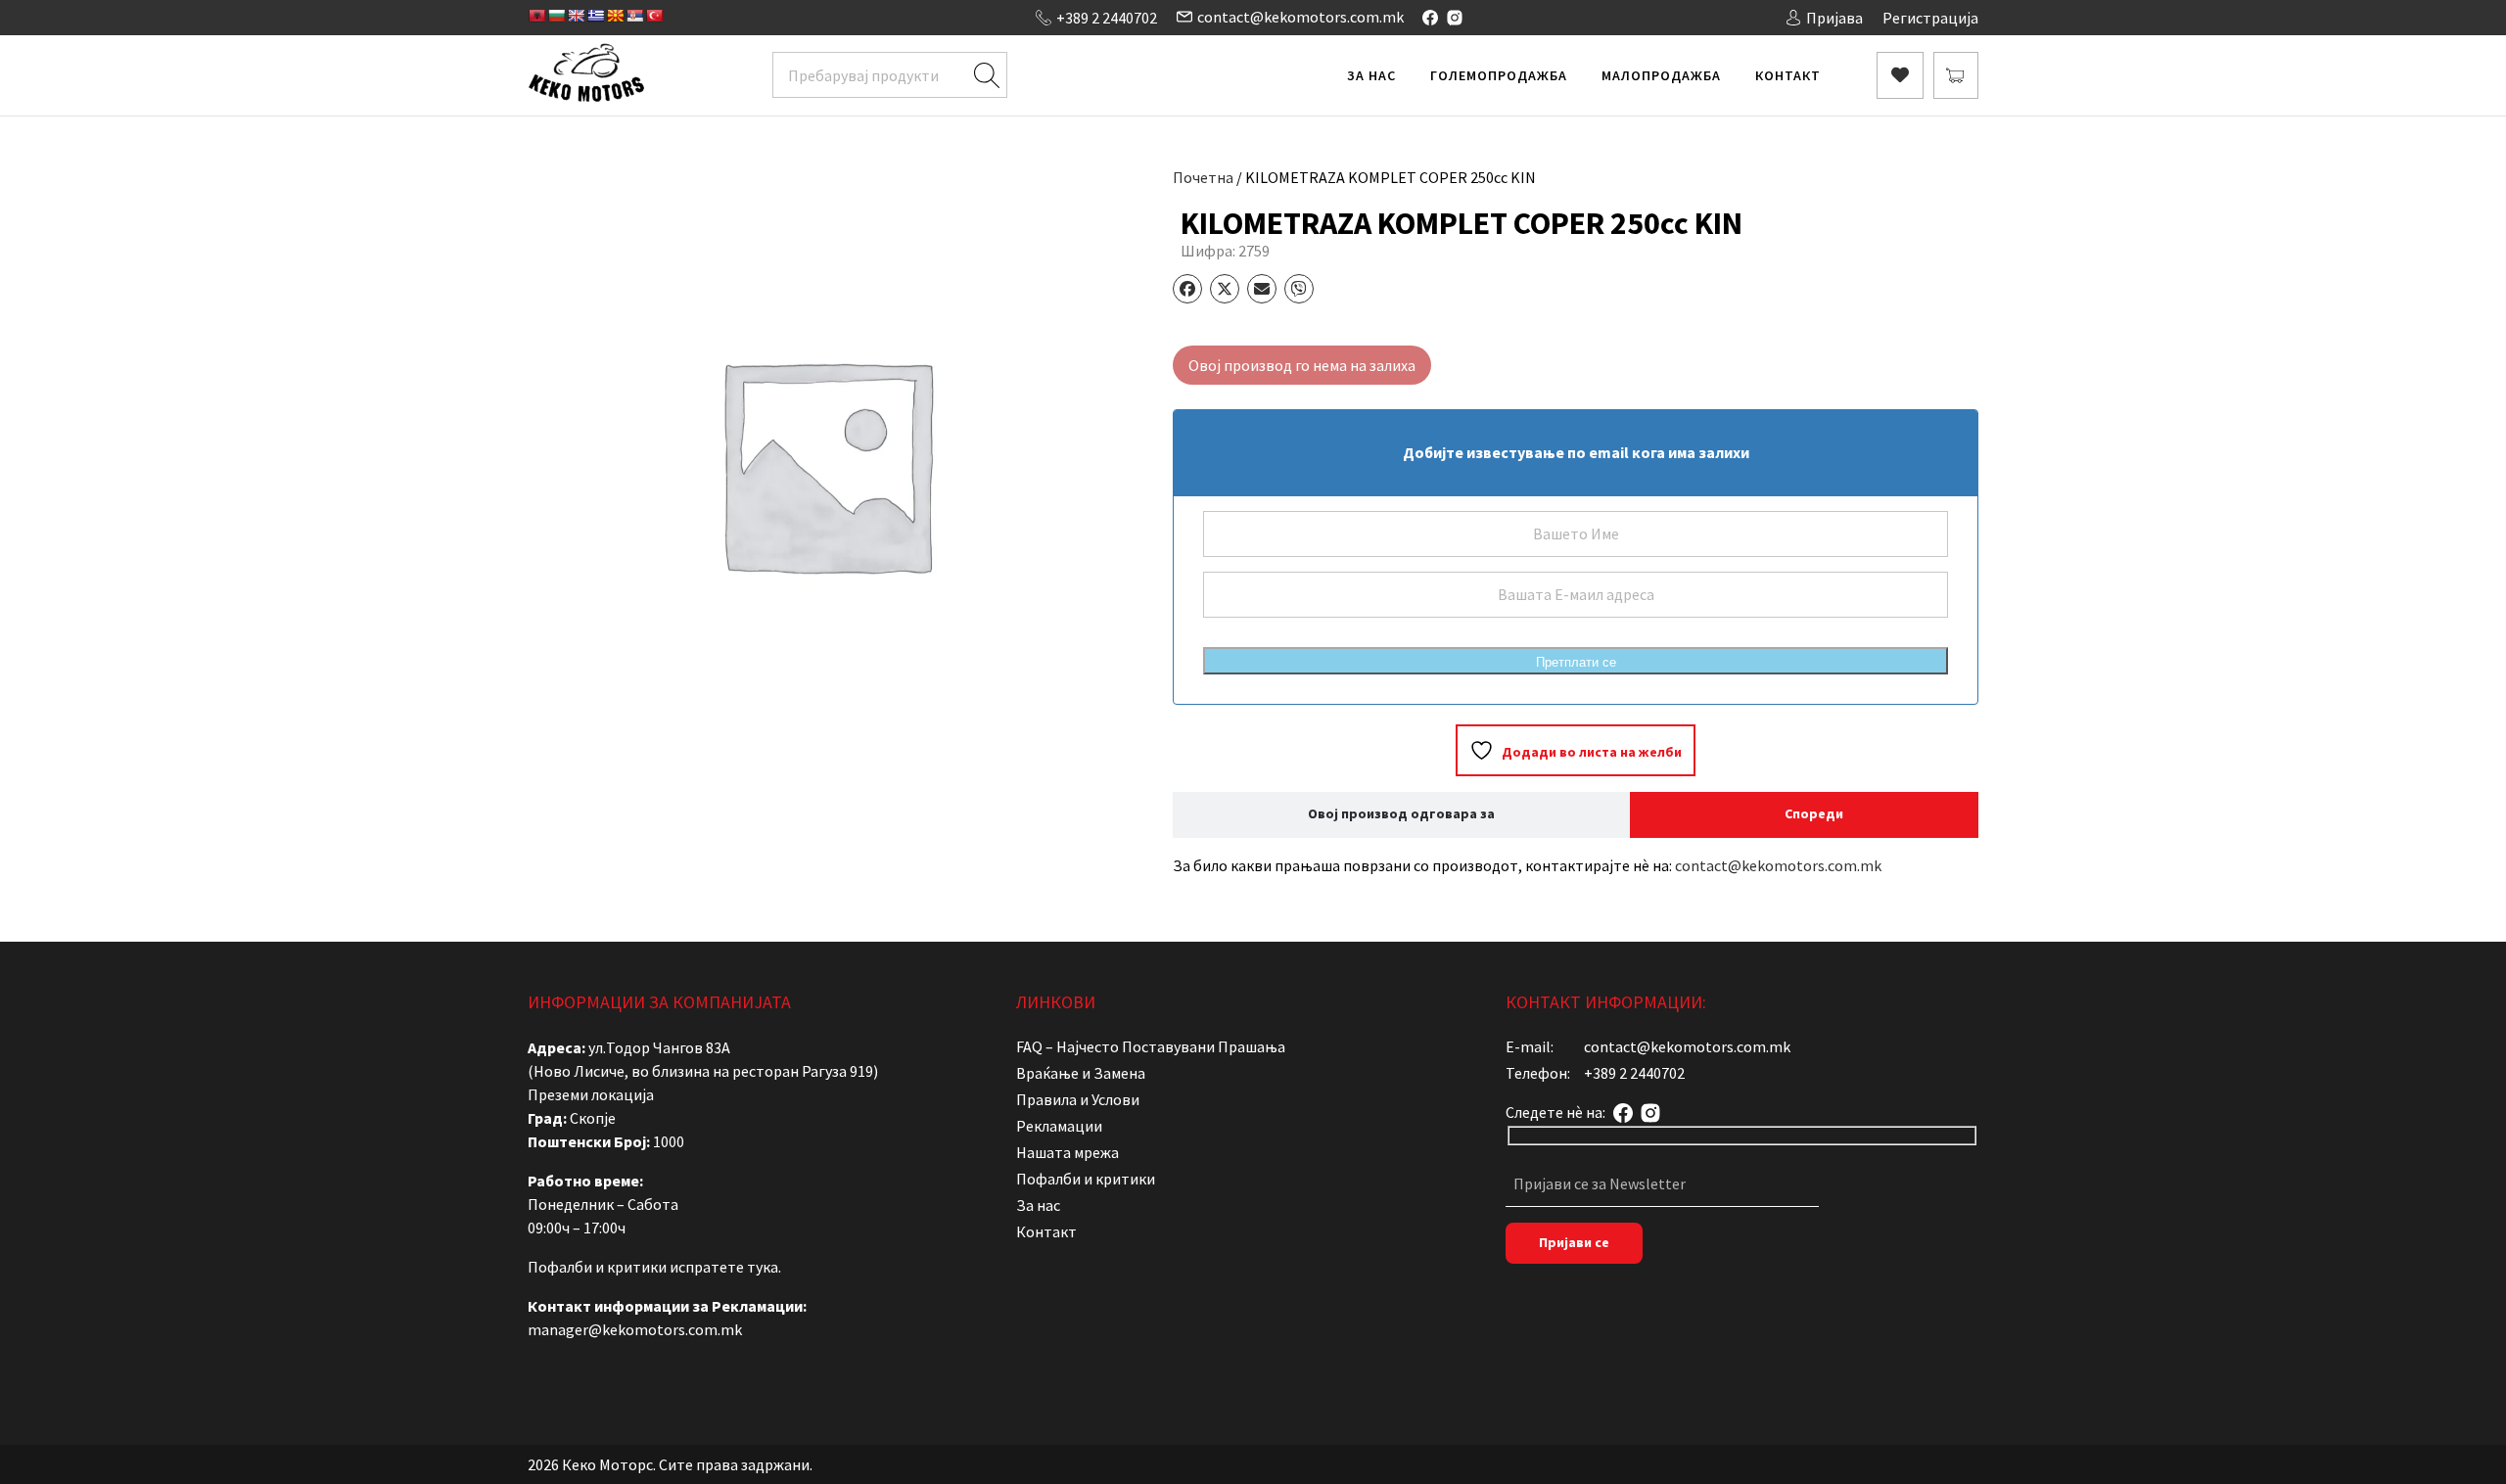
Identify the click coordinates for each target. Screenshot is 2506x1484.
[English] (576, 16)
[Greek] (595, 16)
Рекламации (1059, 1126)
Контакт (1788, 75)
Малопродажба (1661, 75)
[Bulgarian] (556, 16)
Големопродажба (1499, 75)
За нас (1371, 75)
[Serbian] (634, 16)
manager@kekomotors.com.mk (635, 1329)
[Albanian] (536, 16)
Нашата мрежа (1067, 1152)
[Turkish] (654, 16)
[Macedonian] (615, 16)
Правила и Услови (1078, 1099)
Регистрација (1930, 18)
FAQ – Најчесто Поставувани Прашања (1151, 1046)
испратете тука (724, 1267)
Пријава (1834, 18)
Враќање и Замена (1081, 1073)
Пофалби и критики (1086, 1179)
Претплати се (1576, 662)
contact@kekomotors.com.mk (1300, 17)
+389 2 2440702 (1107, 18)
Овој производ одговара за (1401, 813)
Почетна (1203, 177)
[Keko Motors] (586, 75)
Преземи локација (591, 1094)
